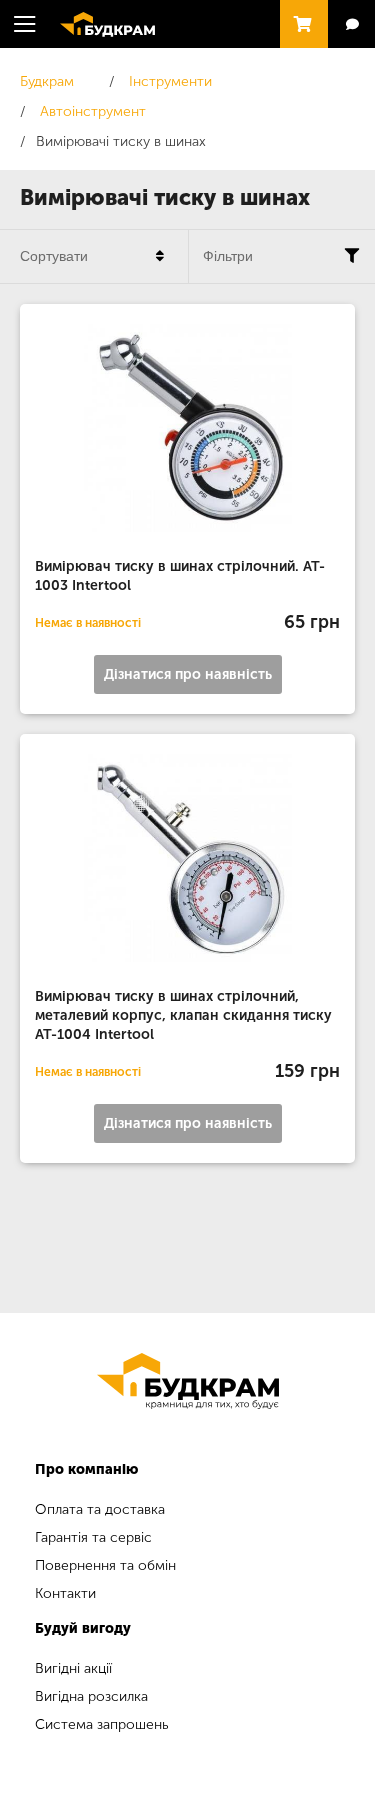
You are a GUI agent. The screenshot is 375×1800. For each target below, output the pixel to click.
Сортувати (54, 256)
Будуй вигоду (83, 1628)
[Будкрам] (187, 1381)
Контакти (65, 1593)
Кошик (299, 15)
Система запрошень (102, 1724)
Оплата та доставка (100, 1509)
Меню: (25, 24)
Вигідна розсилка (91, 1696)
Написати (351, 24)
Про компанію (86, 1469)
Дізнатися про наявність (188, 674)
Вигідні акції (73, 1668)
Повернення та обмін (105, 1565)
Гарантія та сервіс (93, 1537)
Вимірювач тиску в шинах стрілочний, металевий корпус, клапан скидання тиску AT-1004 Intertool (183, 1015)
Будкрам (98, 21)
